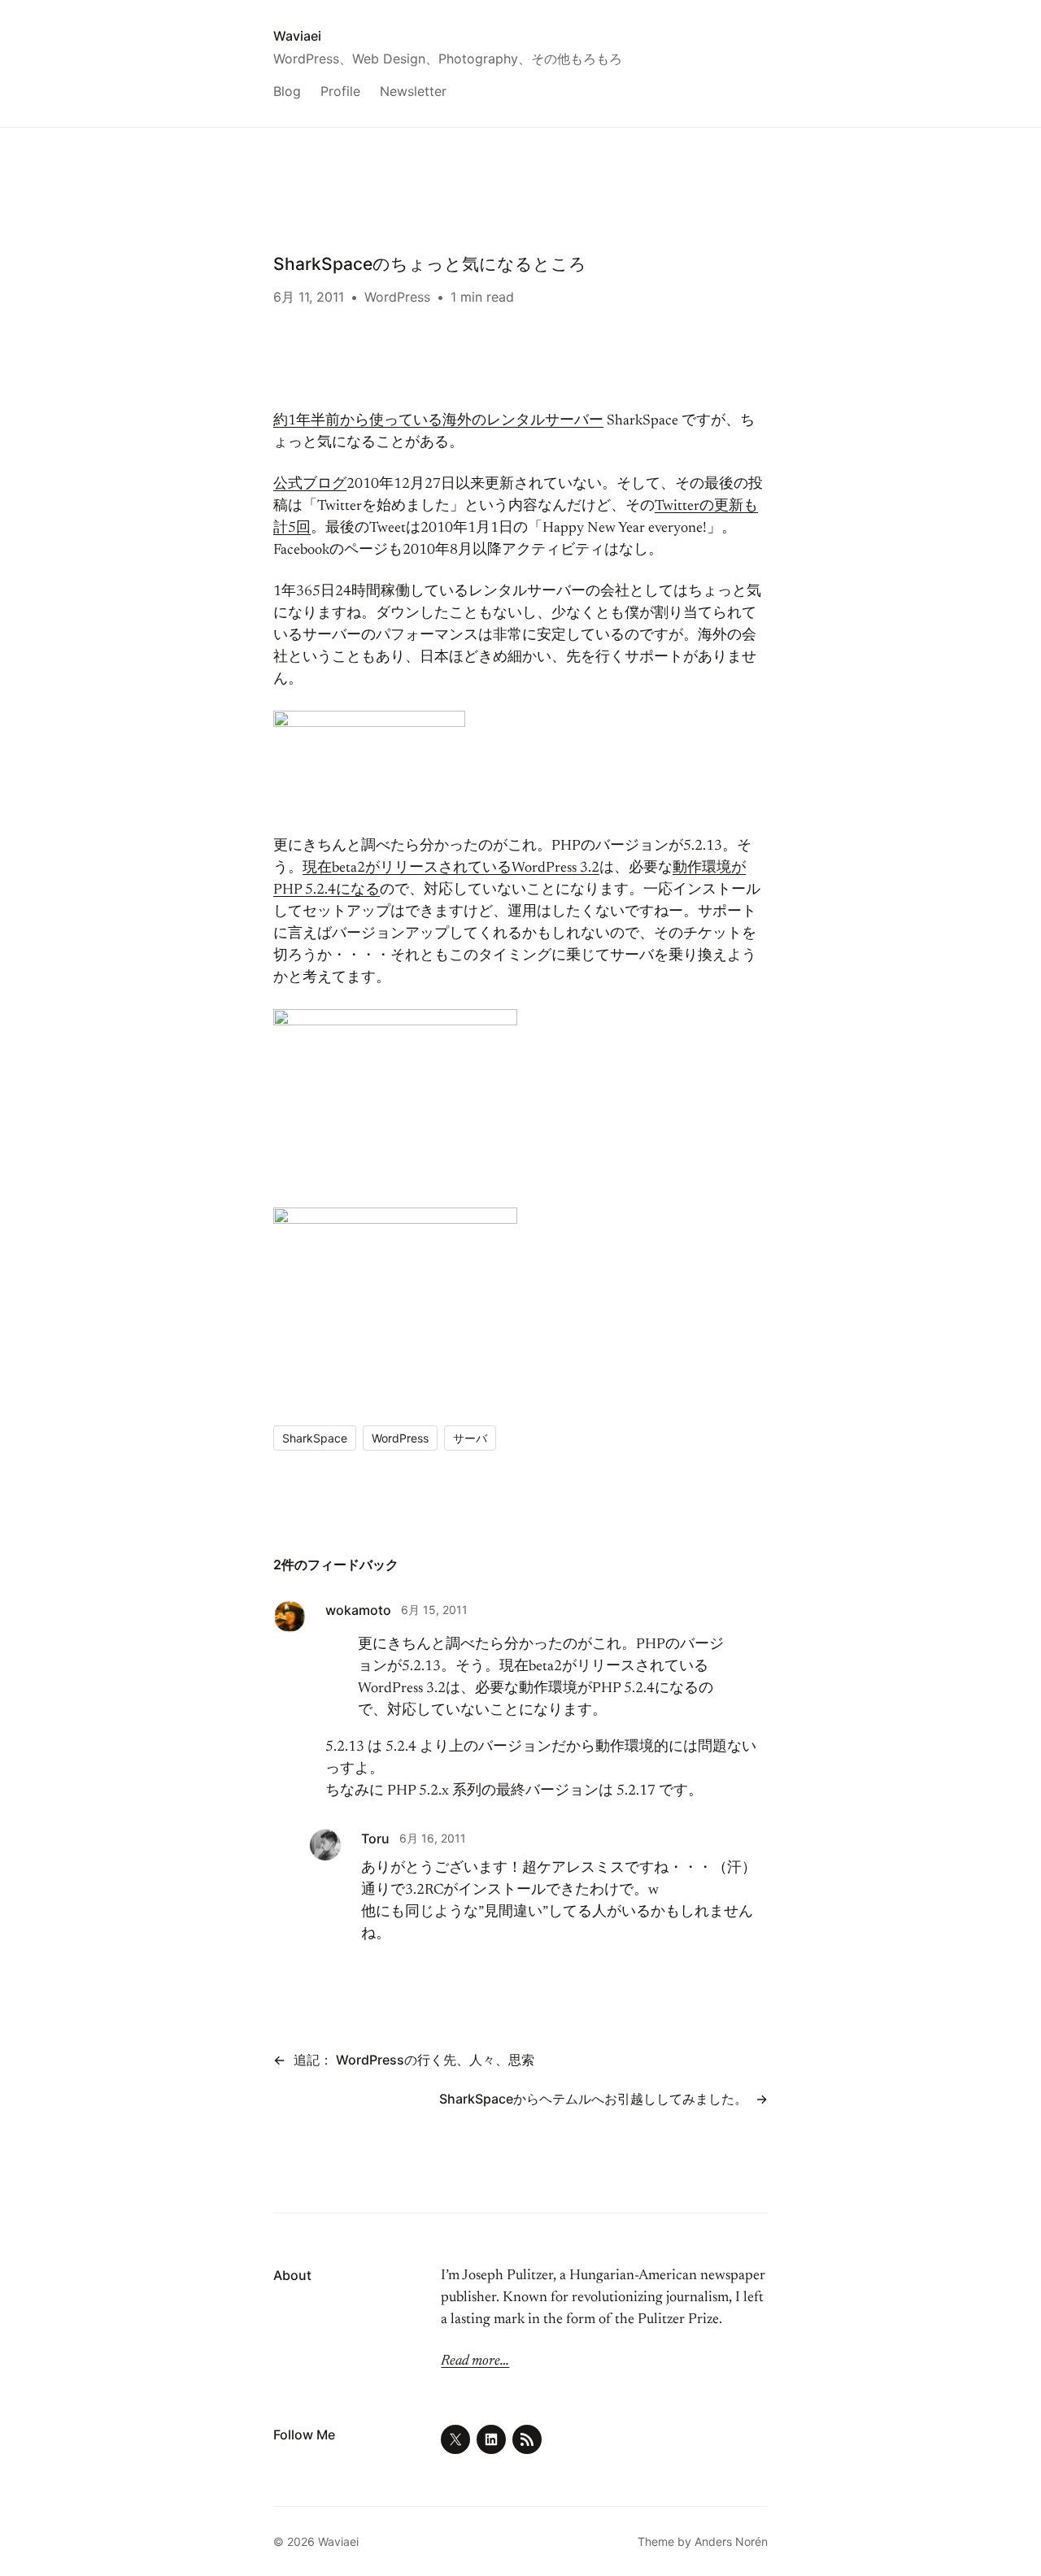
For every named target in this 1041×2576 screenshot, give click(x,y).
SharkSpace (315, 1438)
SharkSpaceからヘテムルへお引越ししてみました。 (593, 2099)
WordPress (397, 297)
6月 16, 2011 (433, 1838)
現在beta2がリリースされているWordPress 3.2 (451, 868)
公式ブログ (310, 485)
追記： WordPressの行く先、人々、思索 (414, 2060)
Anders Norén (731, 2541)
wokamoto (358, 1610)
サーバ (470, 1438)
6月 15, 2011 (434, 1610)
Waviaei (297, 36)
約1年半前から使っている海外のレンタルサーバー (438, 421)
